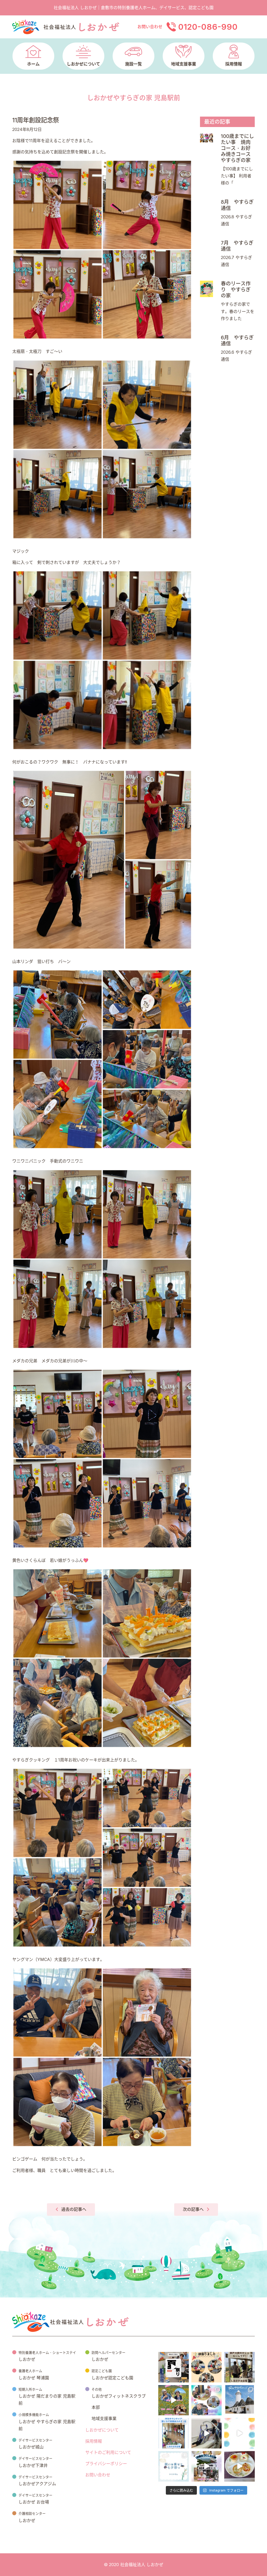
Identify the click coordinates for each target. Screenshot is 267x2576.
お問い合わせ (98, 2475)
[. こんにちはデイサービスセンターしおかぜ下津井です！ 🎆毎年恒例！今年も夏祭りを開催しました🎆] (174, 2367)
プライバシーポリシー (106, 2464)
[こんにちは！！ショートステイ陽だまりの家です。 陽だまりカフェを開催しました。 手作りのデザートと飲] (239, 2466)
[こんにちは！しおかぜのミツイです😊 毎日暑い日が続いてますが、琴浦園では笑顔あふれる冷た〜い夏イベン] (207, 2400)
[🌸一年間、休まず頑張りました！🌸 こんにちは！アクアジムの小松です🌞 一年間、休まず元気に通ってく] (207, 2367)
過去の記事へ (74, 2209)
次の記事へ (193, 2209)
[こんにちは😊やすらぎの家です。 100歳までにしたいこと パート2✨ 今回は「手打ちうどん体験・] (207, 2466)
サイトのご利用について (108, 2452)
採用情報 (94, 2441)
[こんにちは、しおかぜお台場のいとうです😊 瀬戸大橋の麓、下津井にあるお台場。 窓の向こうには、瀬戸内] (239, 2367)
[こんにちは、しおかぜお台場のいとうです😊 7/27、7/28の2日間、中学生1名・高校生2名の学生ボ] (174, 2433)
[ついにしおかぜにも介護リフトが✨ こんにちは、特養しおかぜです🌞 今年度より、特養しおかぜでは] (207, 2433)
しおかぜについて (102, 2430)
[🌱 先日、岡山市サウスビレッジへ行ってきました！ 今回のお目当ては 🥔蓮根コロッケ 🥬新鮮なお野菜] (239, 2400)
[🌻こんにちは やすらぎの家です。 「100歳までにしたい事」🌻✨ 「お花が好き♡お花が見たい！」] (174, 2400)
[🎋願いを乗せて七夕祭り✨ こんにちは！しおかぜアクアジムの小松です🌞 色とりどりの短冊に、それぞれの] (174, 2466)
